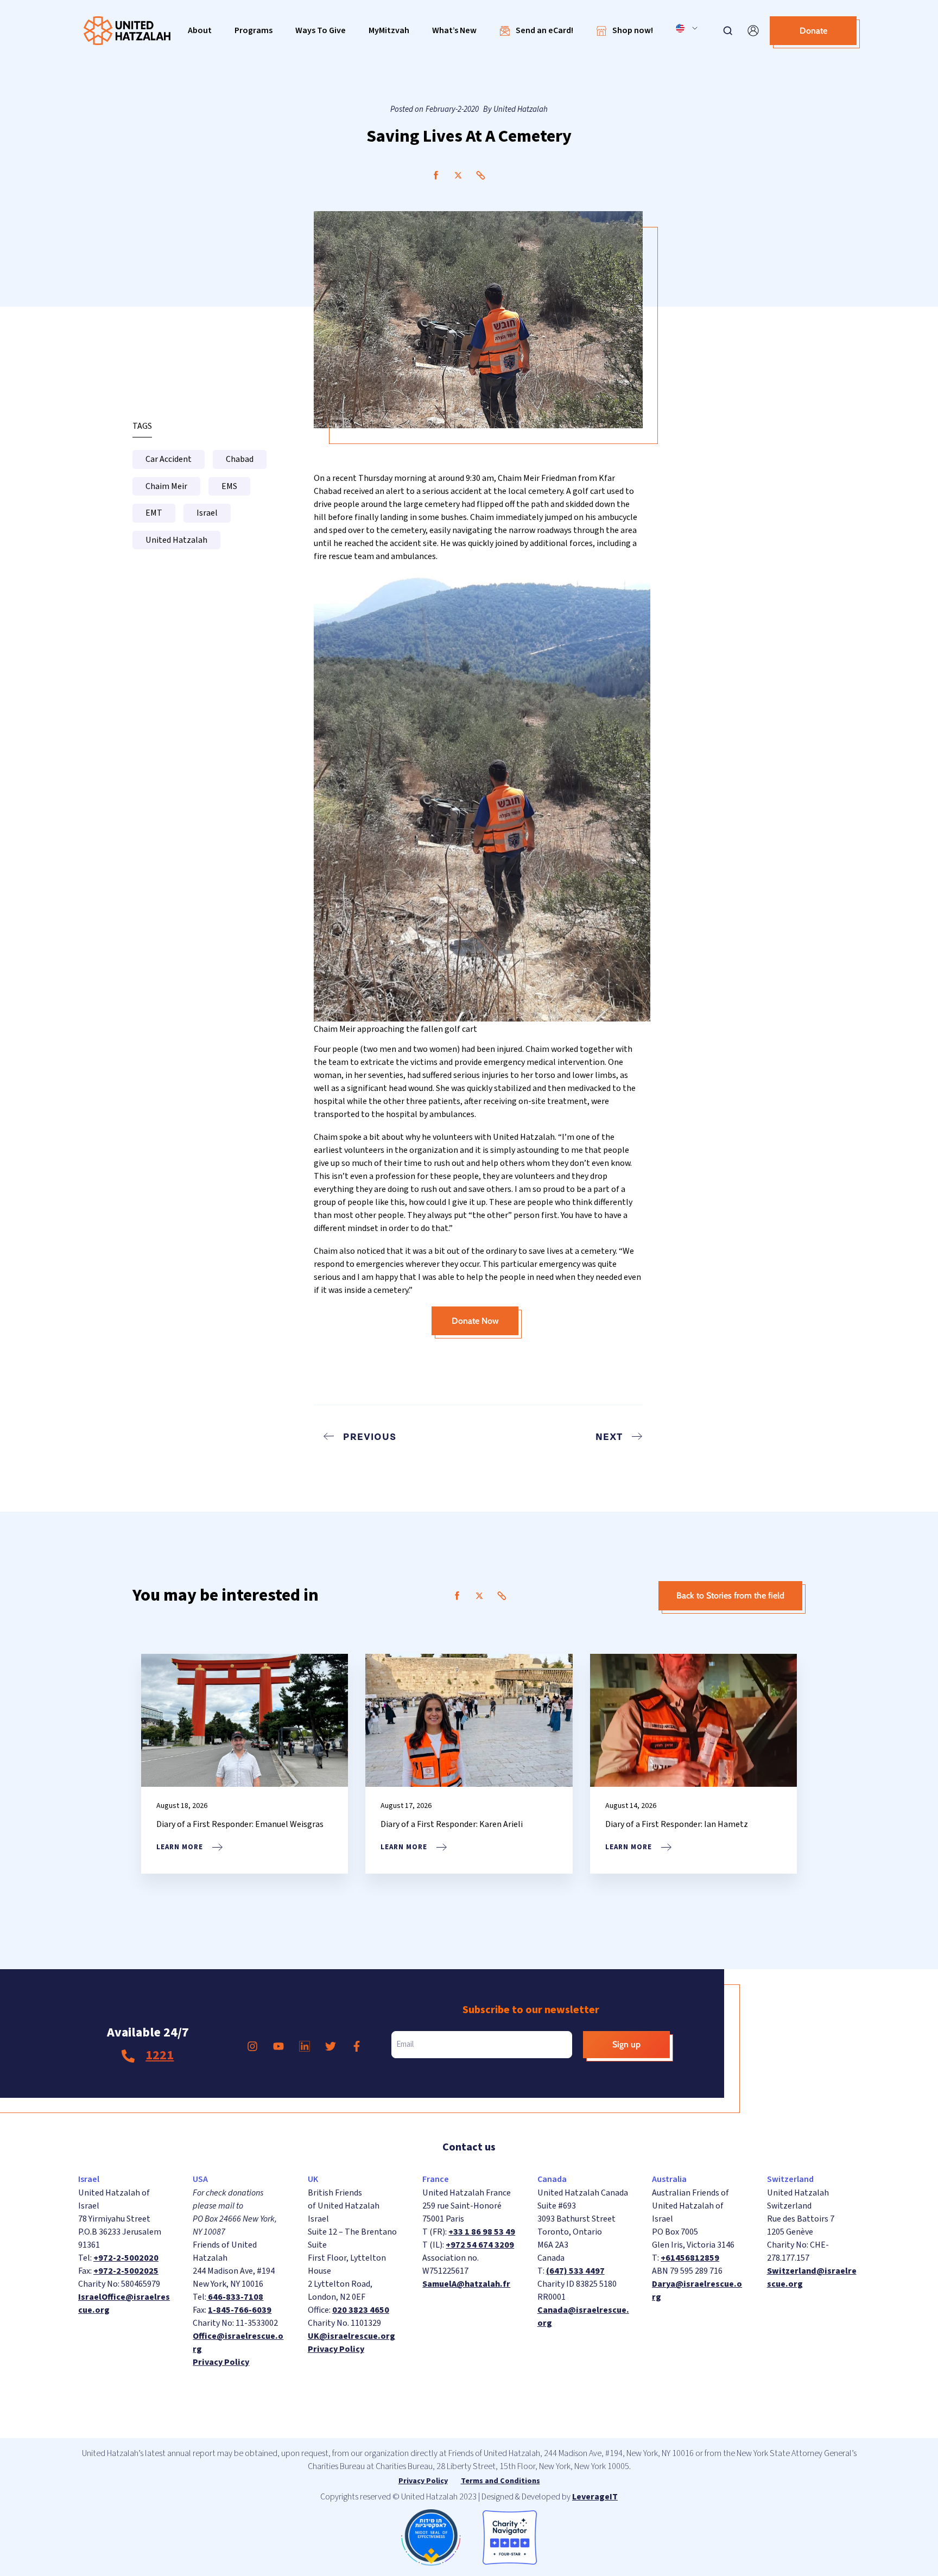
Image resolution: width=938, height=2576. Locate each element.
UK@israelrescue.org (351, 2336)
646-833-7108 (235, 2297)
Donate (813, 31)
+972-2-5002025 (126, 2271)
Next (609, 1436)
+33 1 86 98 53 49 (482, 2232)
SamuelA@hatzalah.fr (466, 2284)
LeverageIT (595, 2497)
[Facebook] (436, 175)
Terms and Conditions (500, 2481)
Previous (370, 1436)
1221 (160, 2055)
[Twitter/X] (458, 175)
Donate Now (475, 1321)
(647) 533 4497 (575, 2271)
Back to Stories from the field (730, 1595)
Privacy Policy (221, 2362)
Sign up (626, 2044)
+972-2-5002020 (126, 2258)
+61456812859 (690, 2258)
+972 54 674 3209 (480, 2245)
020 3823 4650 (361, 2310)
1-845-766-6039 (240, 2310)
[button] (200, 31)
